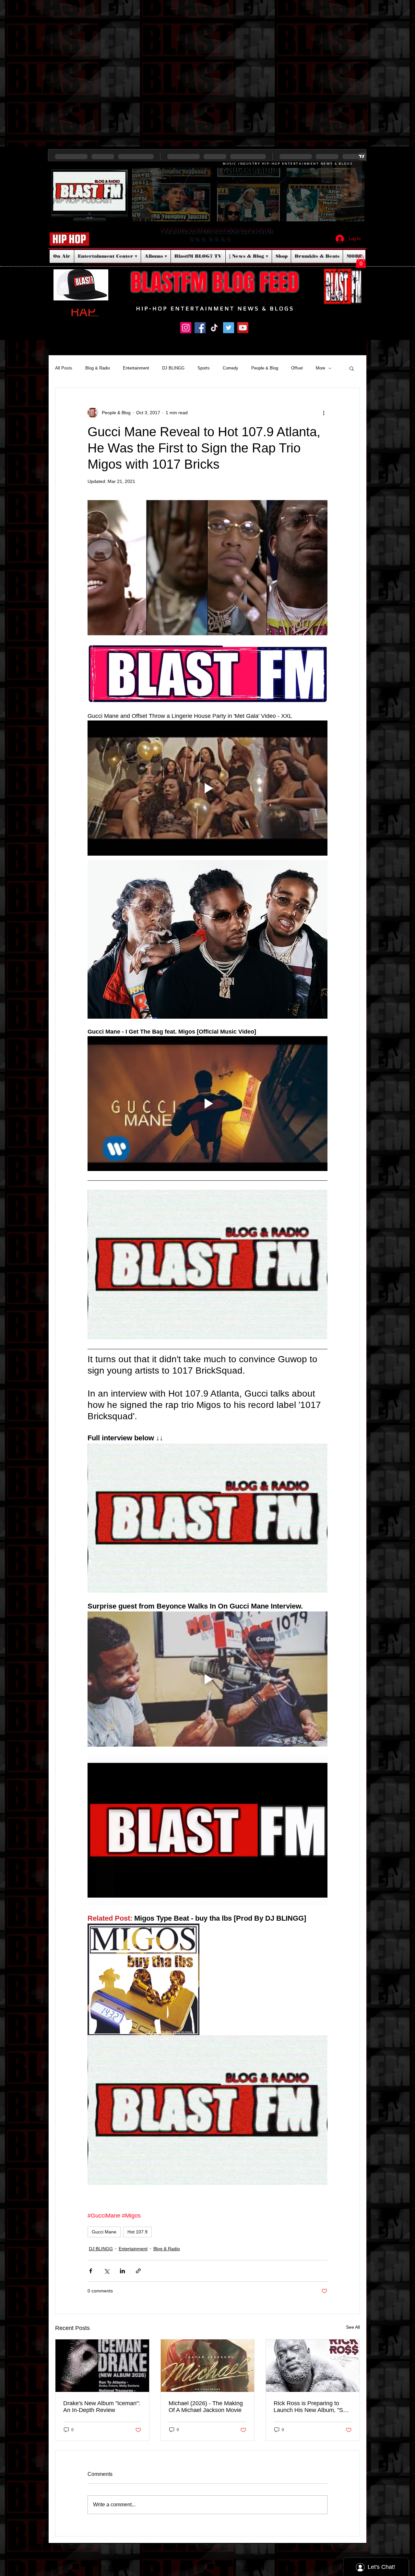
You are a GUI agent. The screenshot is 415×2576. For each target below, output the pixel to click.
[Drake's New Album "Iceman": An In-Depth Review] (102, 2366)
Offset (297, 368)
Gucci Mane (104, 2232)
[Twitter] (229, 328)
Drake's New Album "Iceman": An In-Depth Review (102, 2407)
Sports (204, 368)
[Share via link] (138, 2271)
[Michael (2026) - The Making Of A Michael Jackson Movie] (208, 2366)
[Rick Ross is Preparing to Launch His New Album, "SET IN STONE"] (313, 2366)
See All (353, 2327)
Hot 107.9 (137, 2232)
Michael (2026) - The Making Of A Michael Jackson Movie (206, 2407)
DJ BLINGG (173, 368)
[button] (361, 261)
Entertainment (136, 368)
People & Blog (265, 368)
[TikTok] (214, 328)
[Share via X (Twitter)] (107, 2271)
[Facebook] (200, 328)
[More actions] (324, 413)
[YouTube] (243, 328)
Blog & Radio (98, 368)
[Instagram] (186, 328)
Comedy (231, 368)
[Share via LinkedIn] (122, 2271)
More (320, 368)
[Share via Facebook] (91, 2271)
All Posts (64, 368)
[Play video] (207, 788)
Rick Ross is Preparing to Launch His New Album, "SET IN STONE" (312, 2407)
